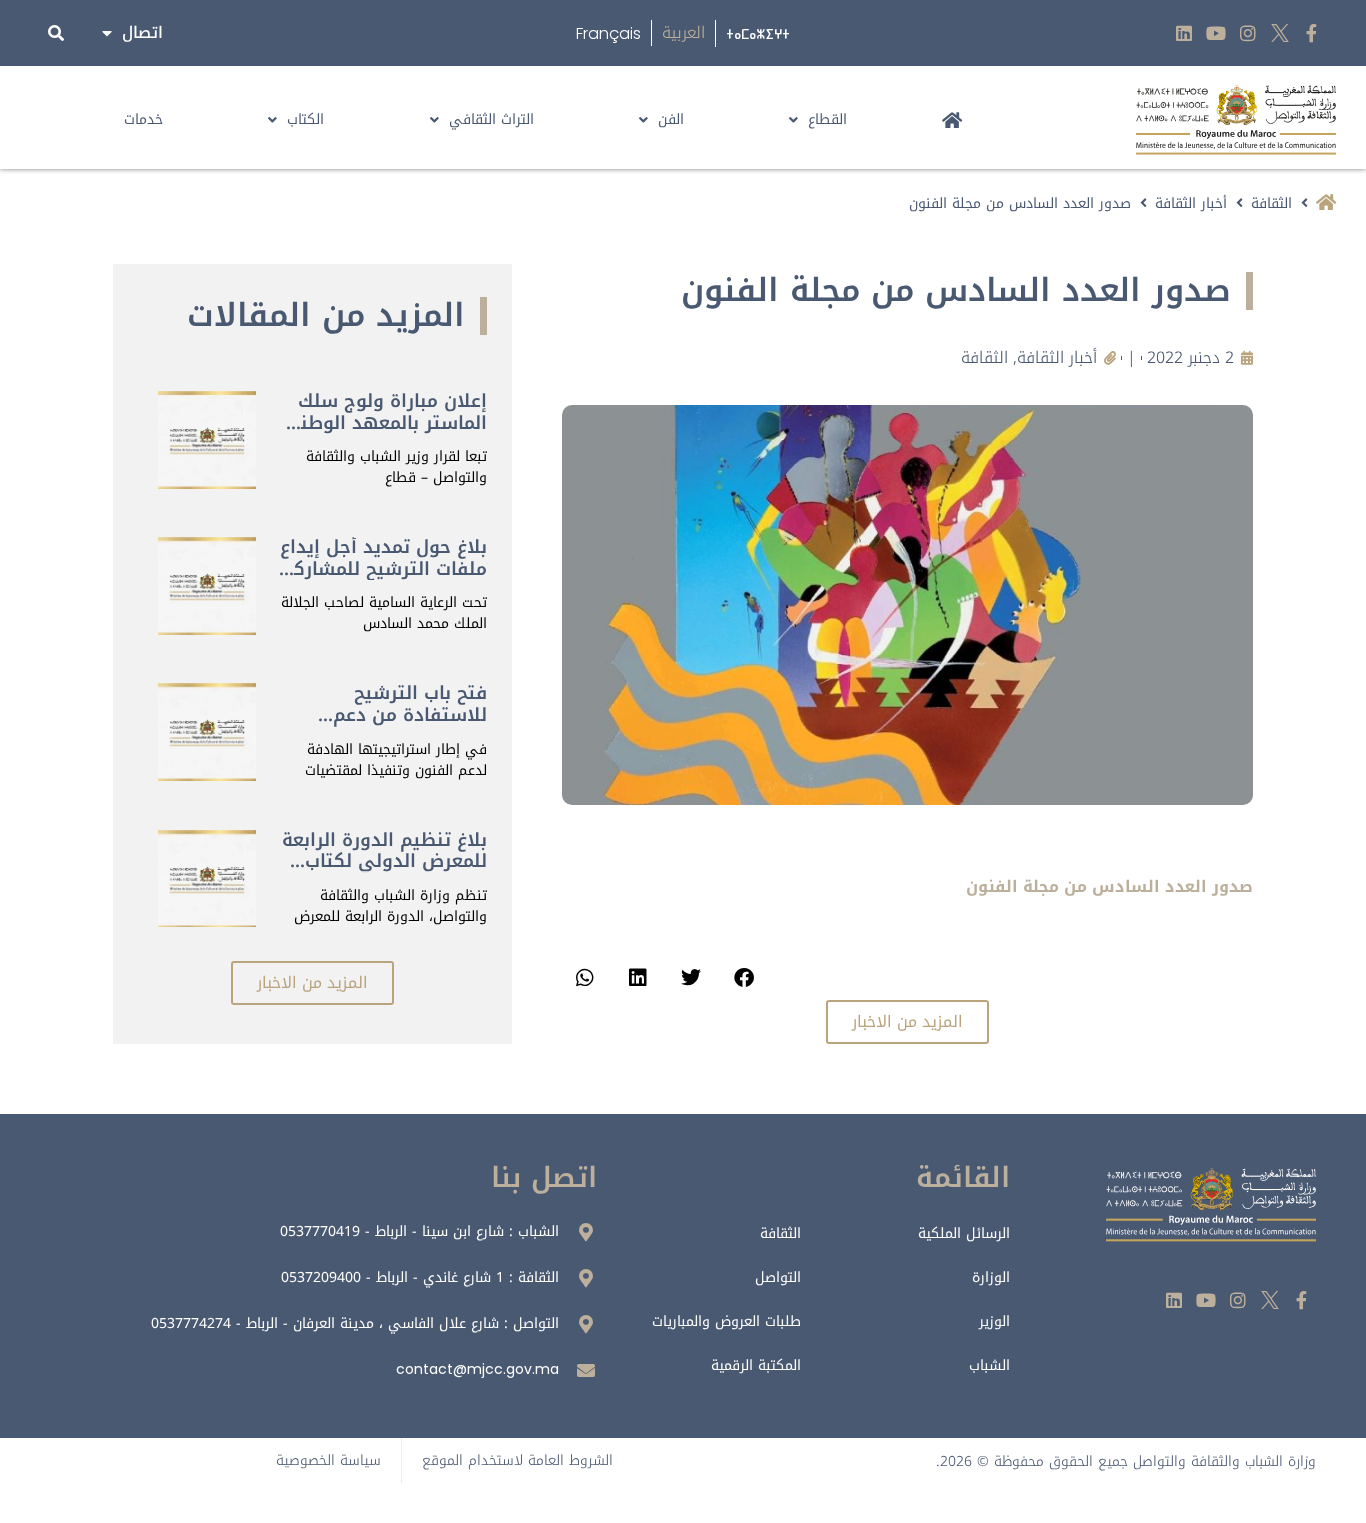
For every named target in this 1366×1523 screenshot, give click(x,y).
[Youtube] (1216, 33)
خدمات (143, 119)
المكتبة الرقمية (756, 1365)
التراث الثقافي (491, 119)
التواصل (778, 1277)
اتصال (142, 32)
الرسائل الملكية (964, 1233)
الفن (671, 119)
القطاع (827, 119)
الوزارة (991, 1277)
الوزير (994, 1321)
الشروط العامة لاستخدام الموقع (517, 1460)
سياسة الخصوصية (328, 1460)
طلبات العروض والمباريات (726, 1321)
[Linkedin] (1184, 33)
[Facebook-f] (1311, 33)
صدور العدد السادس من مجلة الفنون (1109, 886)
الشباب (989, 1365)
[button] (743, 977)
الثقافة (1271, 203)
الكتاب (305, 119)
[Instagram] (1248, 33)
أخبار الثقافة (1191, 203)
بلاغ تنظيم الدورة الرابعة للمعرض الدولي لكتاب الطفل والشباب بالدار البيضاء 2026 (384, 872)
